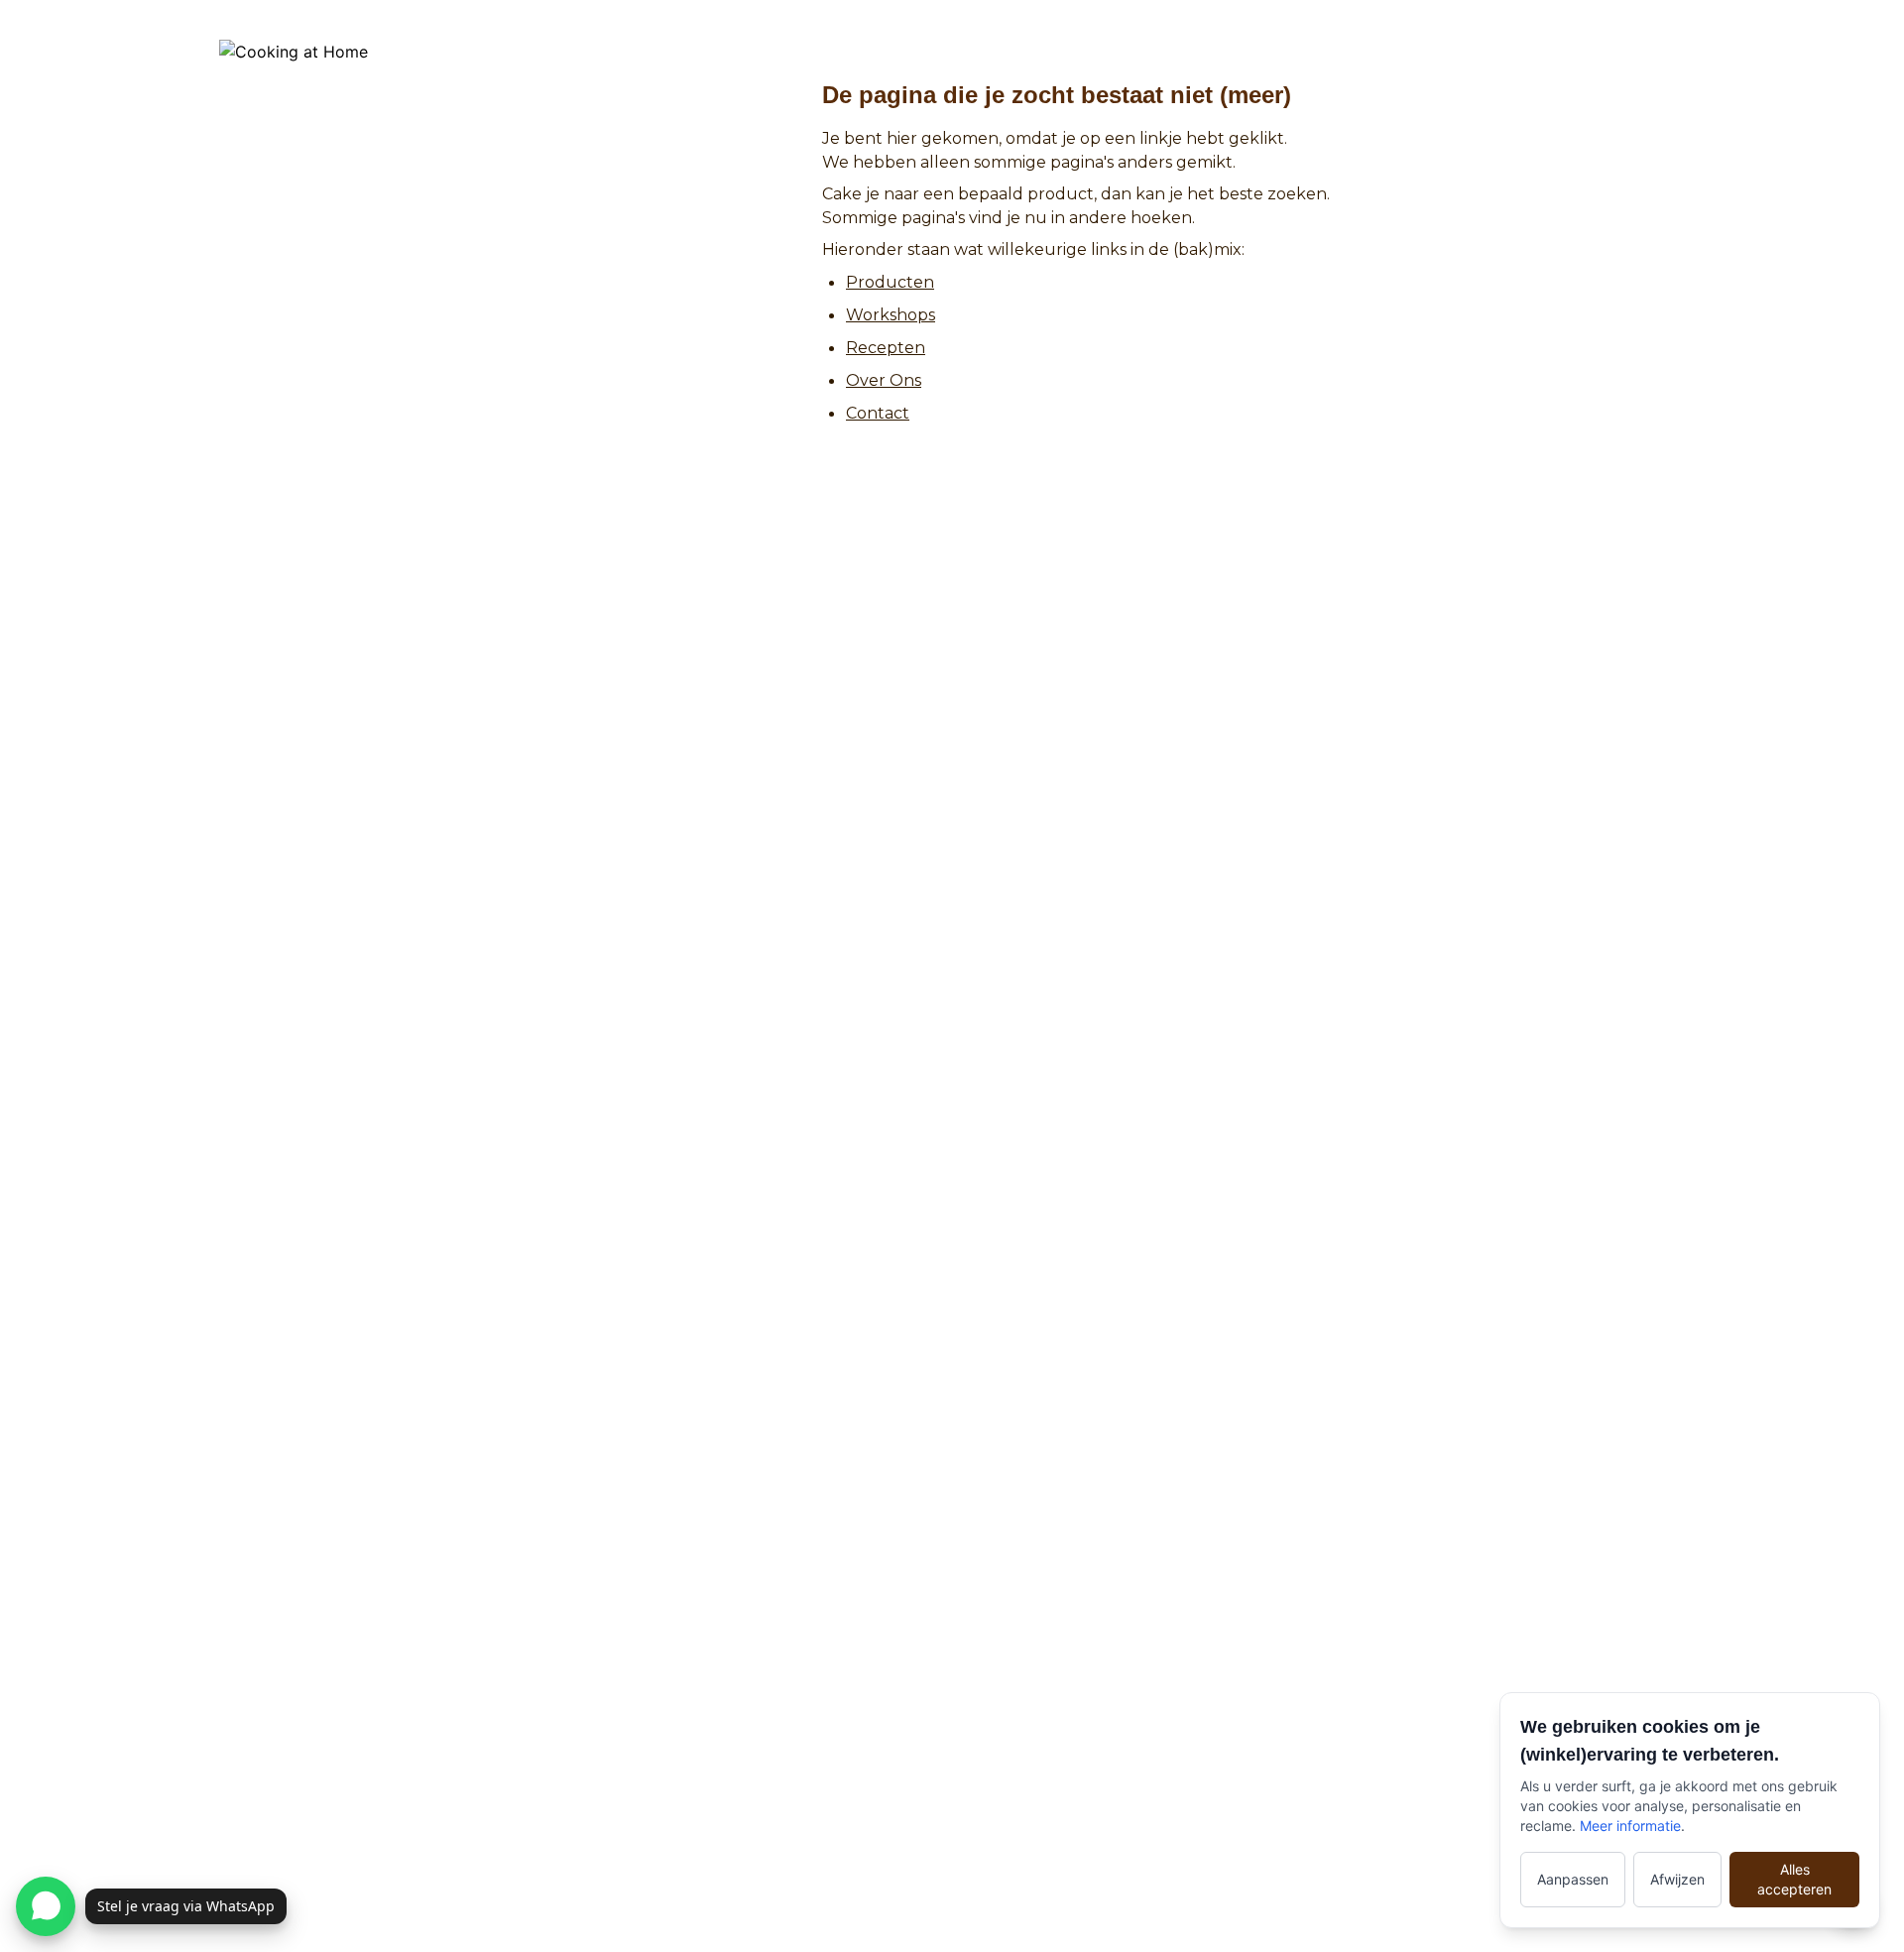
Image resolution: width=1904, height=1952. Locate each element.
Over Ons (884, 380)
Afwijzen (1677, 1879)
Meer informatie (1630, 1826)
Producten (890, 282)
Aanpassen (1573, 1879)
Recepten (886, 348)
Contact (878, 413)
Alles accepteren (1794, 1879)
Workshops (891, 315)
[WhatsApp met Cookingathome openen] (46, 1906)
